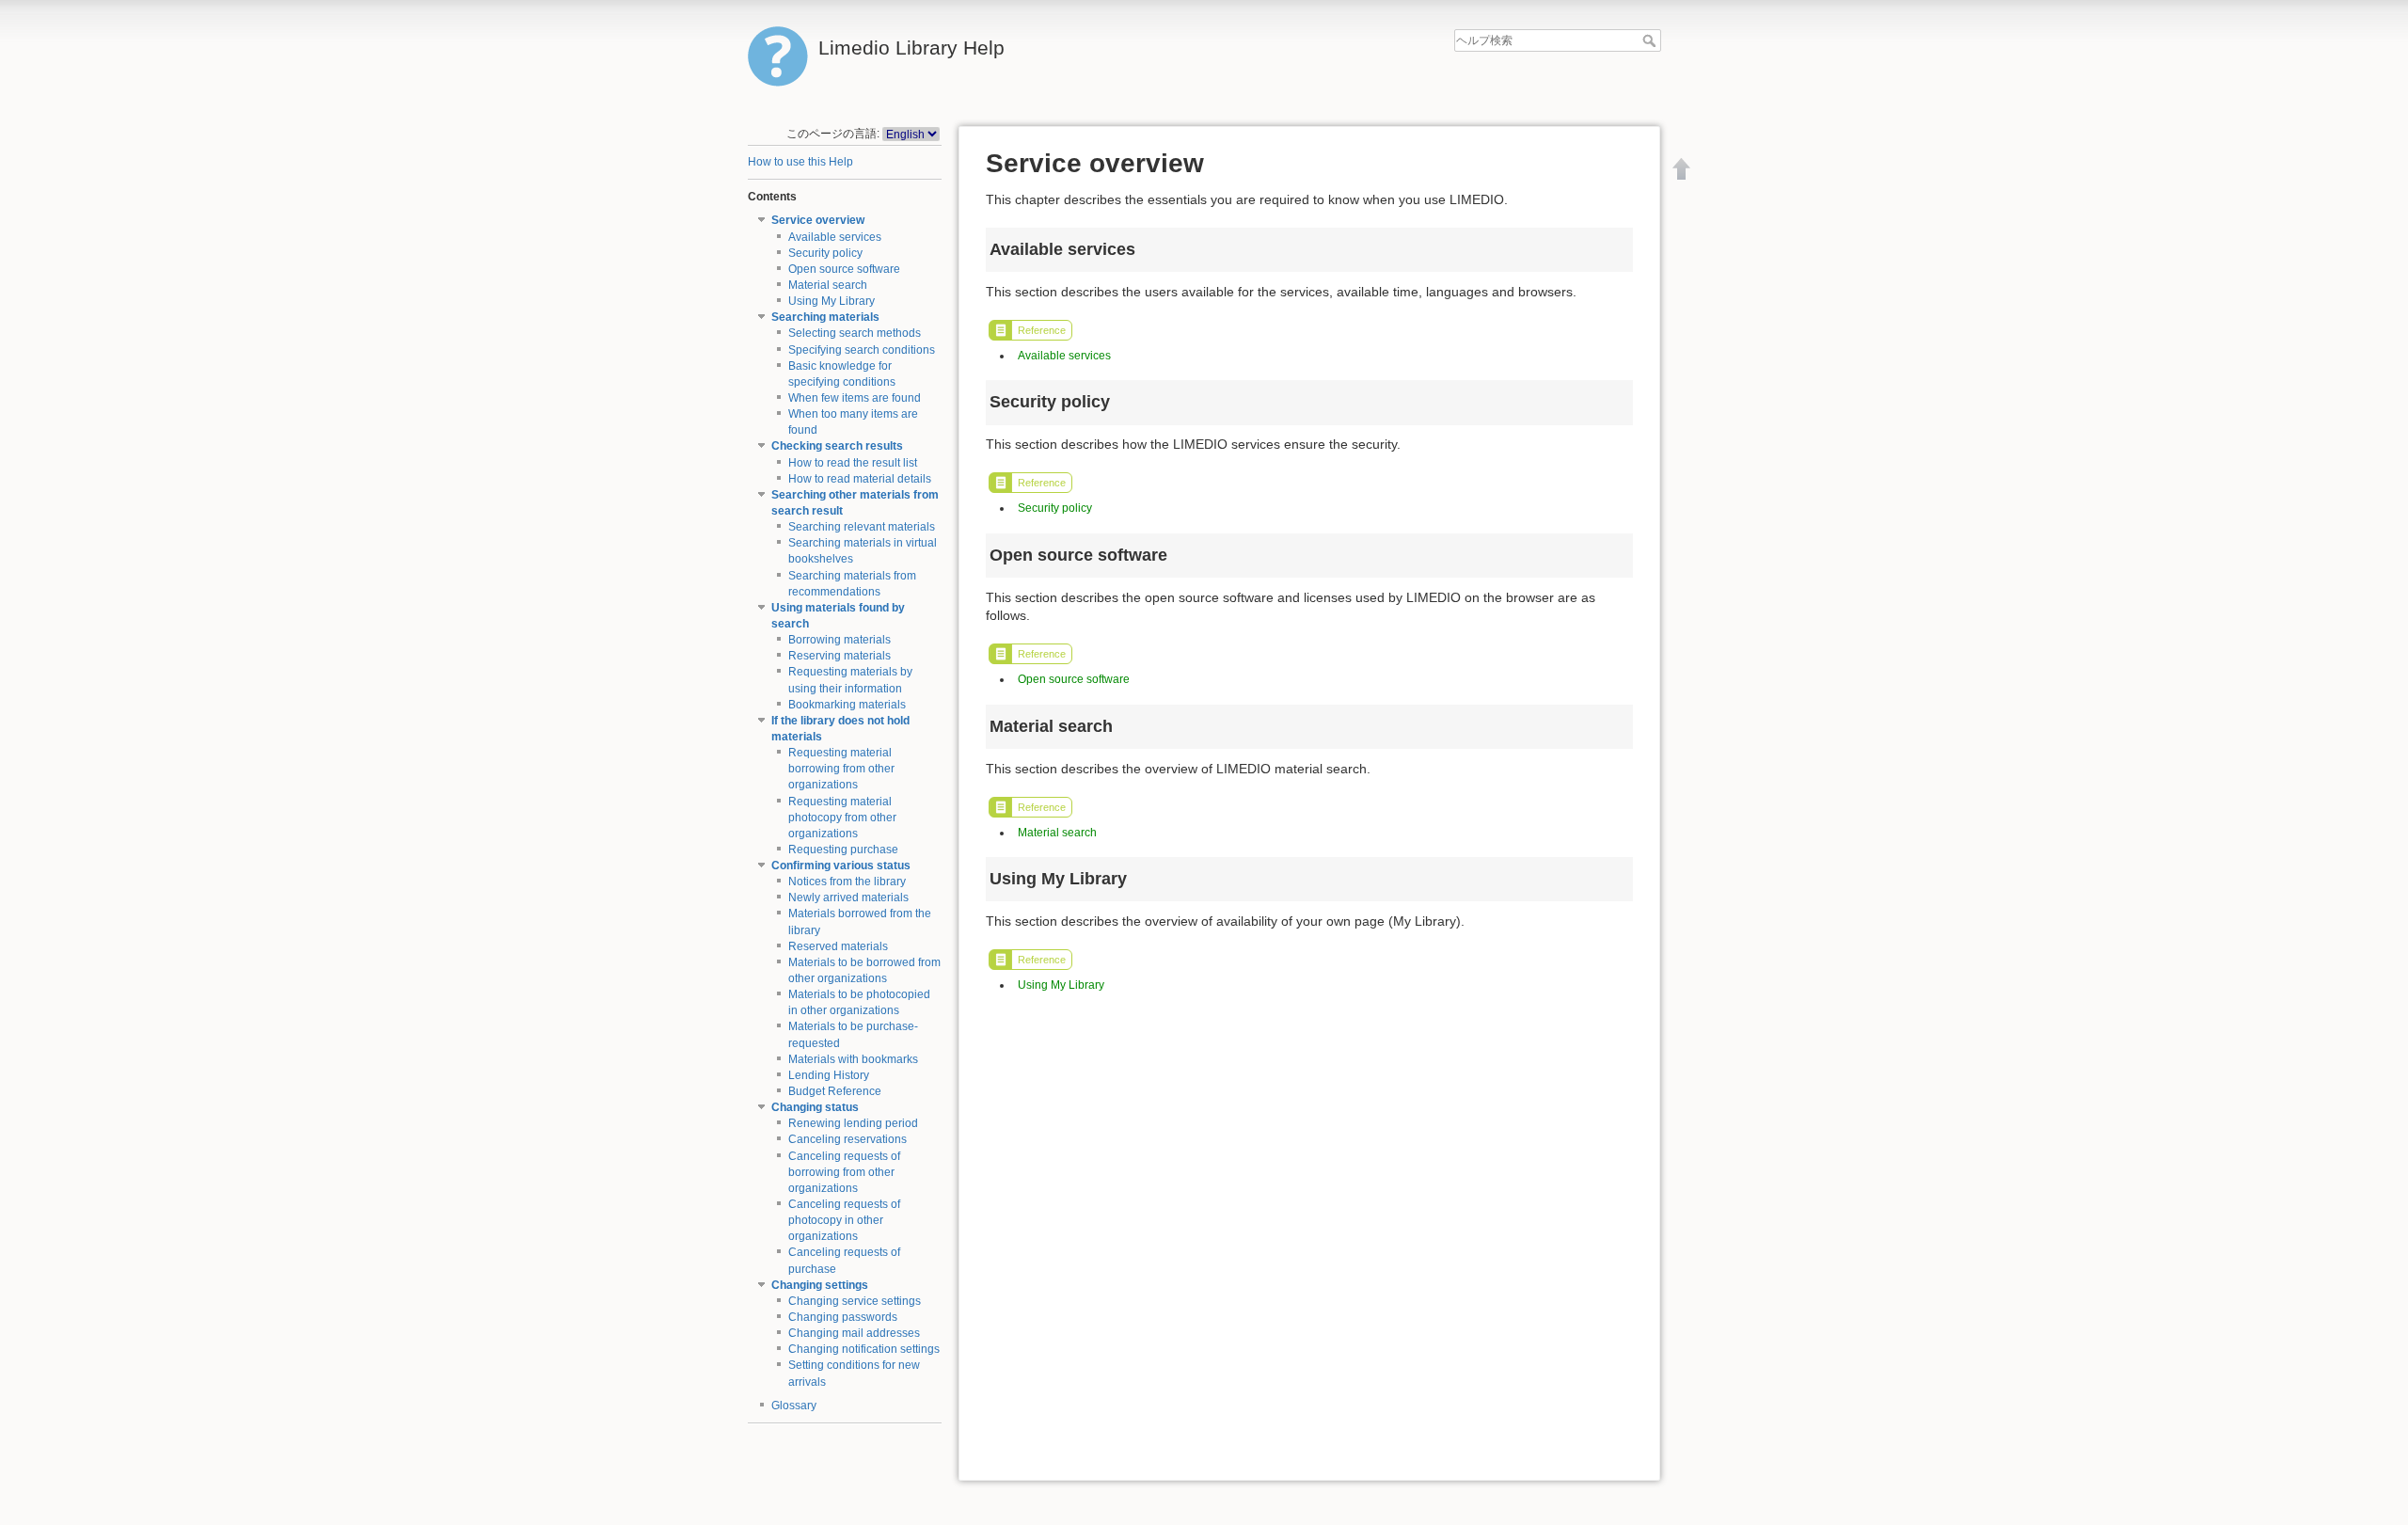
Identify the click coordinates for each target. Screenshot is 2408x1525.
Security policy (825, 253)
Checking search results (837, 446)
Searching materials (825, 317)
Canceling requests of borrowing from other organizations (844, 1172)
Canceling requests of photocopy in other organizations (844, 1220)
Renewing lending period (853, 1123)
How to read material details (860, 479)
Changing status (815, 1107)
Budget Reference (835, 1091)
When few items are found (855, 398)
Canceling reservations (848, 1139)
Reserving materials (840, 656)
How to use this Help (800, 162)
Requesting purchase (843, 850)
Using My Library (832, 301)
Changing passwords (843, 1317)
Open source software (844, 269)
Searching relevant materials (862, 527)
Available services (835, 237)
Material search (828, 285)
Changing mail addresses (854, 1333)
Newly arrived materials (848, 898)
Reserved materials (838, 946)
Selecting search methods (855, 333)
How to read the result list (853, 463)
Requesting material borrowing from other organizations (841, 769)
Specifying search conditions (862, 350)
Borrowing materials (840, 640)
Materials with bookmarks (853, 1059)
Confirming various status (841, 866)
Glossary (794, 1406)
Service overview (818, 220)
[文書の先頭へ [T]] (1682, 168)
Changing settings (820, 1285)
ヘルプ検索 (1651, 40)
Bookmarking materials (847, 705)
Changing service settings (855, 1301)
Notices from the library (847, 882)
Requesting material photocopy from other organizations (842, 818)
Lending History (829, 1075)
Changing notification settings (864, 1349)
